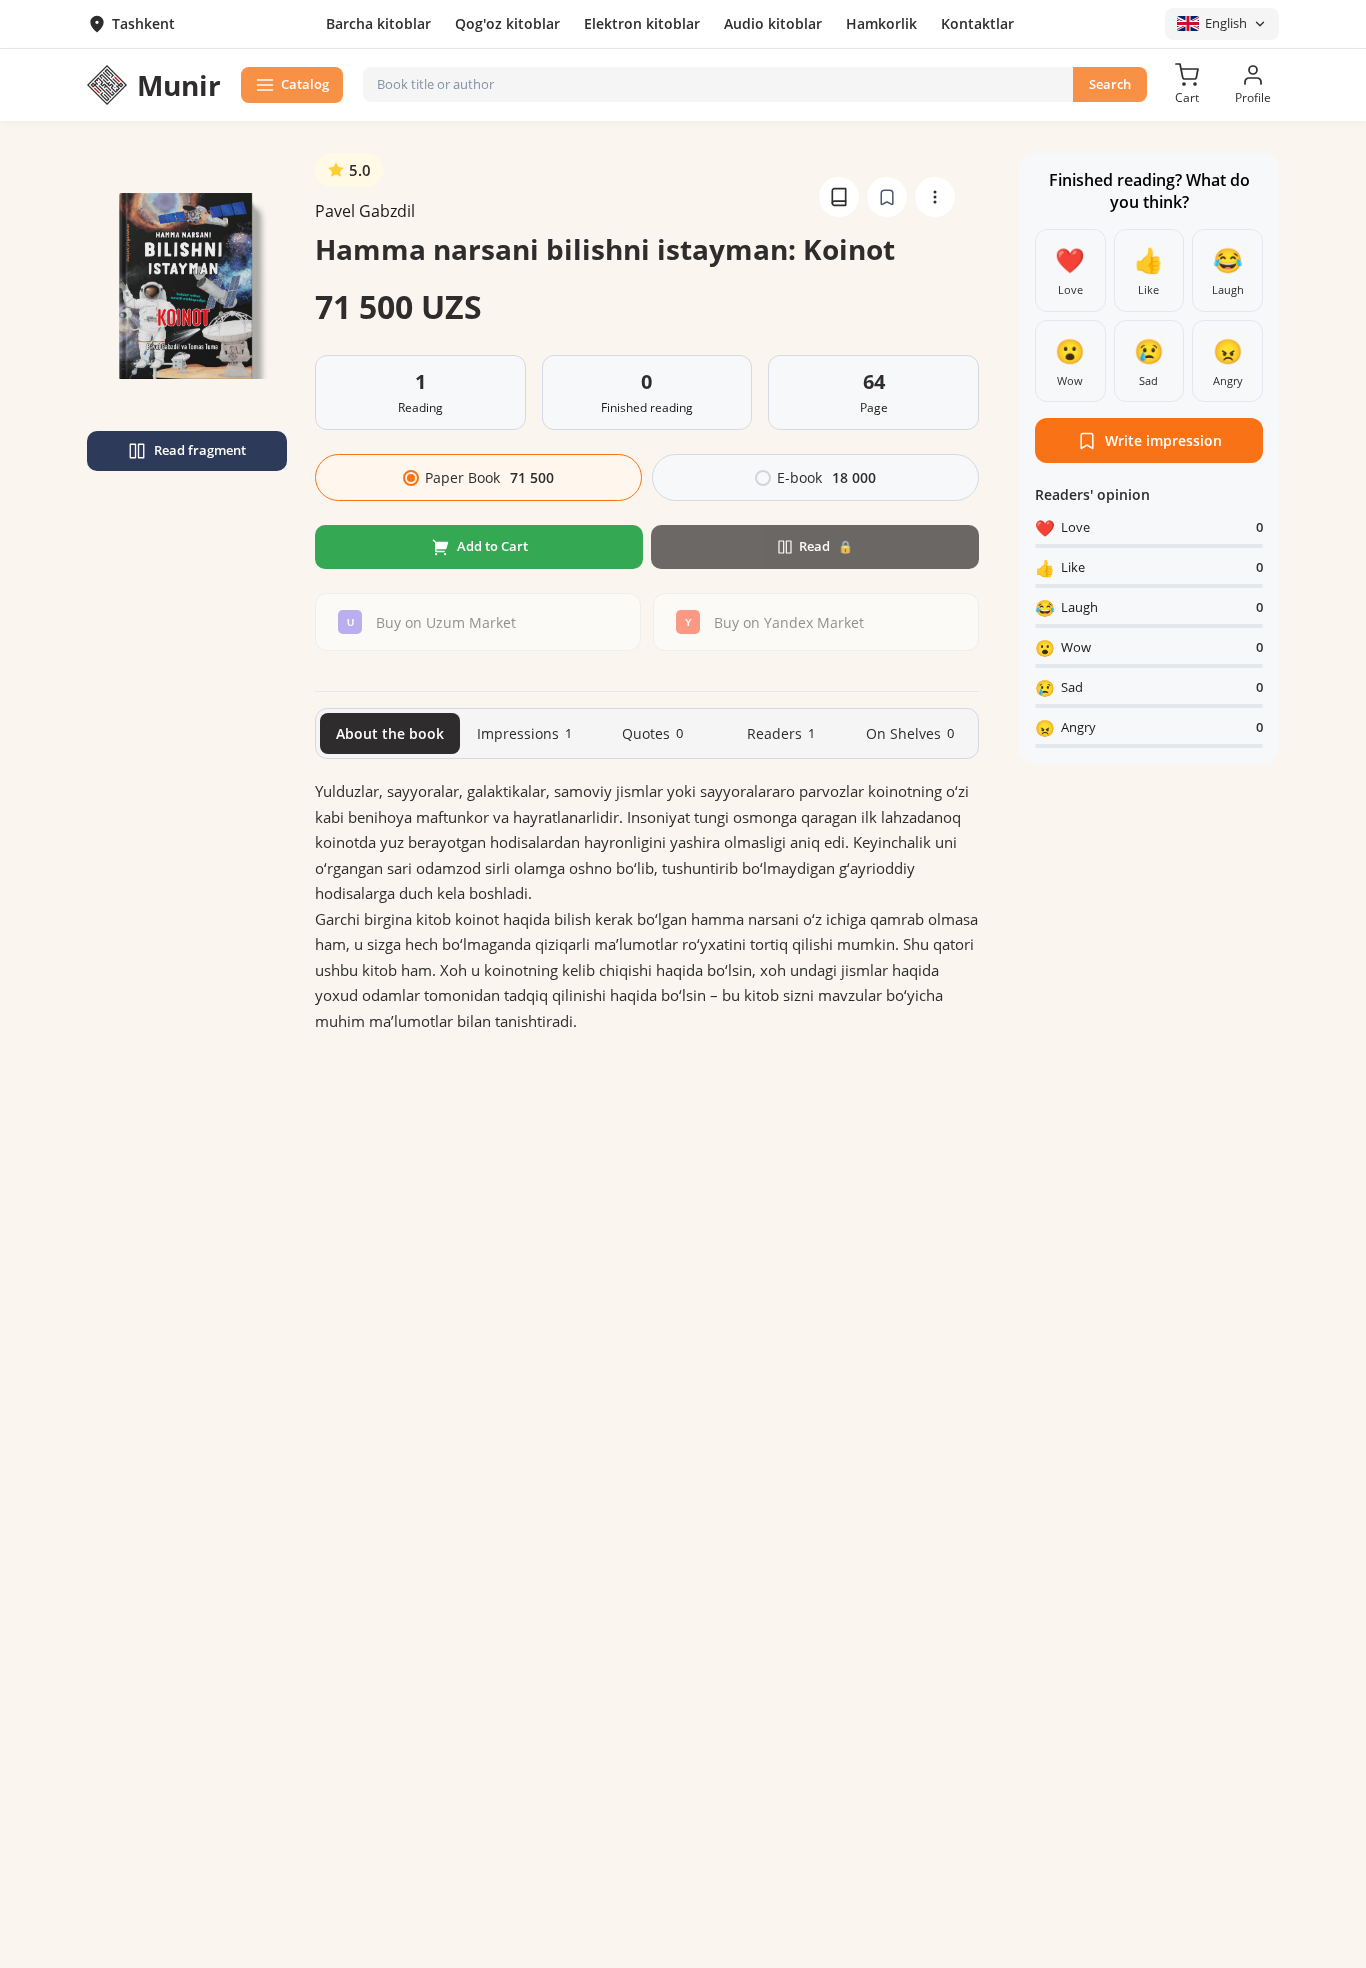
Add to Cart (492, 546)
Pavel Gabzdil (365, 211)
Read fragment (200, 450)
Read (826, 546)
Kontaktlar (977, 23)
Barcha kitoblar (378, 23)
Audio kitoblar (773, 23)
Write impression (1163, 440)
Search (1110, 84)
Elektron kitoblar (642, 23)
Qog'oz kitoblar (507, 23)
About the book (390, 733)
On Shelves (910, 733)
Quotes (652, 733)
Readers (781, 733)
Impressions (524, 733)
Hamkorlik (881, 23)
